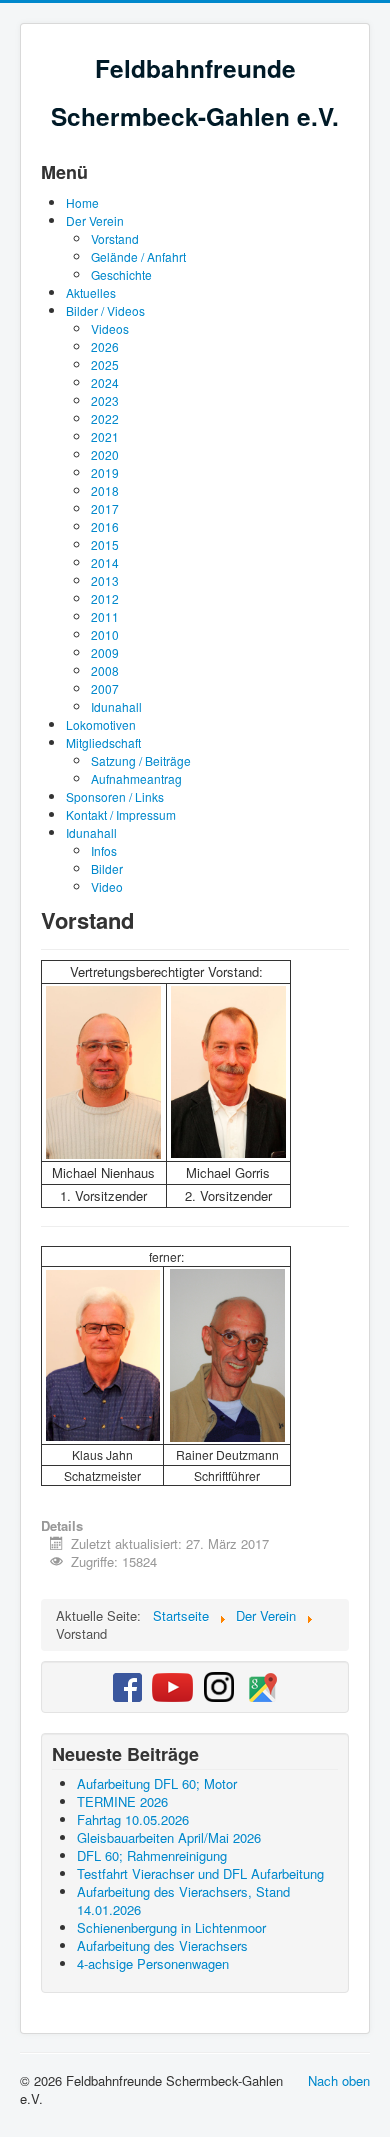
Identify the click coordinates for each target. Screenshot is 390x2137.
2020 (105, 454)
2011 (105, 616)
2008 (105, 670)
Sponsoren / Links (115, 796)
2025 (105, 364)
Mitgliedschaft (103, 742)
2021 (105, 436)
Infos (104, 850)
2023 (105, 400)
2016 (105, 526)
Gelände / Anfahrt (138, 256)
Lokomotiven (101, 724)
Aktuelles (91, 292)
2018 (105, 490)
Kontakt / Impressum (121, 814)
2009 (105, 652)
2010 (105, 634)
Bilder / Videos (105, 310)
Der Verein (95, 220)
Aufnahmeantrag (136, 778)
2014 (105, 562)
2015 (105, 544)
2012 (105, 598)
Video (107, 886)
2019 (105, 472)
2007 (105, 688)
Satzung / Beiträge (141, 760)
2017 (105, 508)
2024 (105, 382)
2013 (105, 580)
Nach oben (339, 2080)
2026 (105, 346)
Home (82, 202)
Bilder (107, 868)
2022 (105, 418)
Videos (110, 328)
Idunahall (116, 706)
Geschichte (121, 274)
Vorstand (115, 238)
